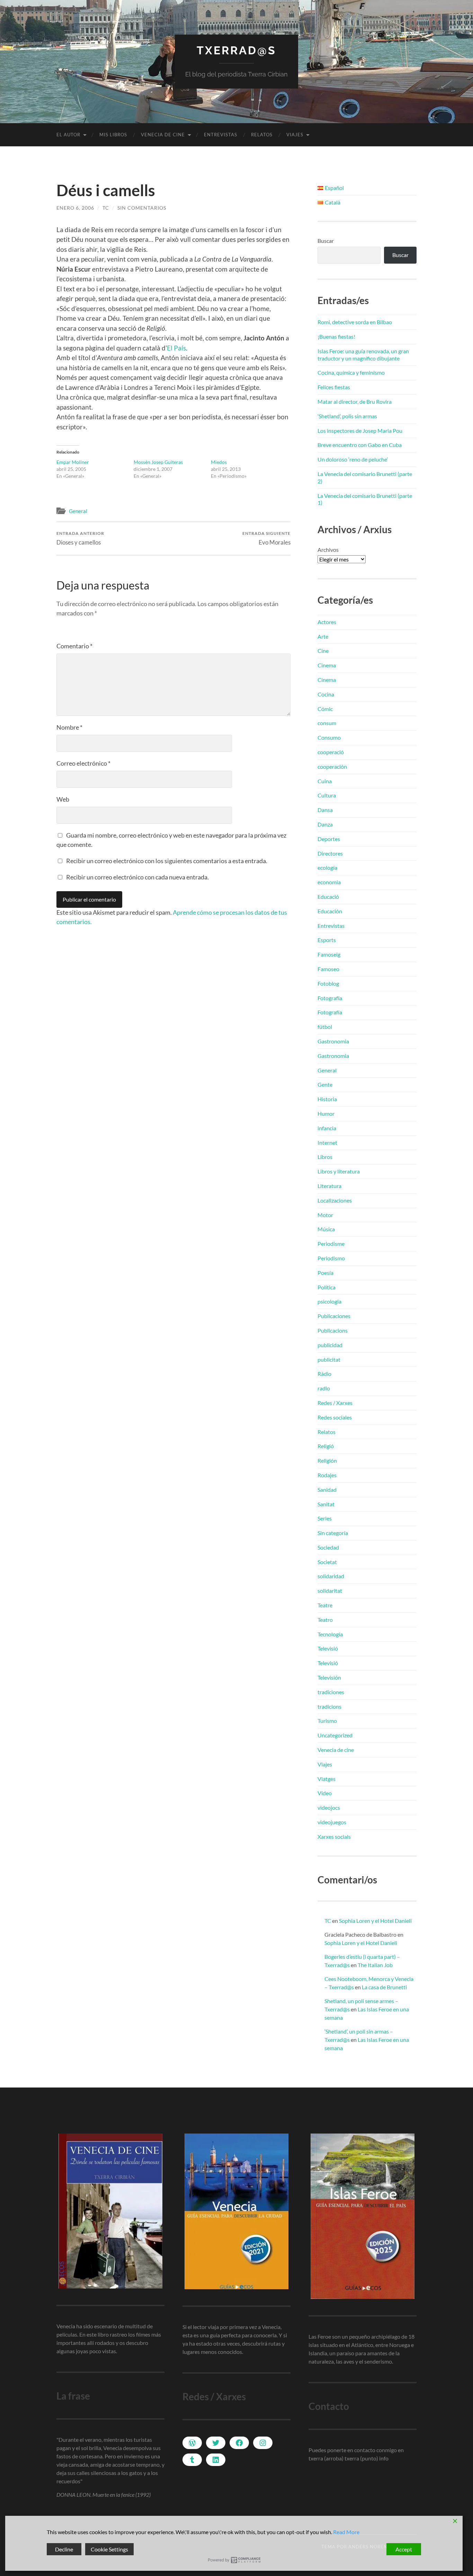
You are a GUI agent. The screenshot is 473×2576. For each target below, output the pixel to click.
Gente (325, 1084)
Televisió (328, 1648)
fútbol (325, 1027)
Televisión (329, 1677)
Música (326, 1229)
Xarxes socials (334, 1837)
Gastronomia (333, 1041)
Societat (327, 1562)
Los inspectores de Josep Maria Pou (360, 431)
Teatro (325, 1620)
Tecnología (330, 1634)
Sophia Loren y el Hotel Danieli (375, 1921)
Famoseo (328, 969)
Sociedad (328, 1547)
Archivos (328, 550)
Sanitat (326, 1504)
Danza (325, 824)
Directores (330, 853)
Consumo (329, 737)
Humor (326, 1113)
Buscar (326, 241)
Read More (346, 2532)
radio (324, 1388)
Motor (325, 1215)
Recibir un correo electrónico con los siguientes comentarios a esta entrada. (167, 861)
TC (106, 208)
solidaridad (331, 1576)
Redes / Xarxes (335, 1403)
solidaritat (330, 1591)
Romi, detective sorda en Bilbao (355, 322)
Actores (327, 622)
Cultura (327, 795)
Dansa (325, 810)
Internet (327, 1143)
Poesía (325, 1273)
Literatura (329, 1186)
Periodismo (331, 1258)
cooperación (332, 766)
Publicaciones (334, 1316)
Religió (326, 1446)
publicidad (330, 1345)
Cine (323, 651)
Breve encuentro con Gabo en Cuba (360, 445)
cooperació (331, 752)
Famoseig (329, 954)
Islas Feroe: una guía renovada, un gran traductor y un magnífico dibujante (363, 355)
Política (327, 1287)
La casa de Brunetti (384, 1987)
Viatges (327, 1779)
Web (63, 799)
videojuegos (332, 1822)
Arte (323, 636)
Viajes (295, 135)
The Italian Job (375, 1965)
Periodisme (331, 1244)
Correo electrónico (83, 763)
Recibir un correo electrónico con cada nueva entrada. (137, 877)
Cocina (326, 694)
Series (325, 1518)
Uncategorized (335, 1735)
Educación (330, 911)
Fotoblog (328, 983)
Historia (327, 1099)
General (78, 511)
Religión (327, 1460)
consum (327, 723)
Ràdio (324, 1374)
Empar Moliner (73, 462)
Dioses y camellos (80, 538)
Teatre (325, 1605)
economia (329, 882)
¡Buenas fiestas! (336, 336)
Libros (325, 1157)
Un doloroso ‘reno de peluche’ (353, 459)
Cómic (325, 709)
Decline (64, 2549)
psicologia (329, 1301)
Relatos (262, 135)
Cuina (325, 781)
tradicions (329, 1706)
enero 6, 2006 (75, 208)
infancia (327, 1128)
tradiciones (331, 1692)
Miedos (219, 462)
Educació (328, 897)
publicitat (329, 1359)
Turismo (327, 1721)
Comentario (74, 646)
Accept (404, 2549)
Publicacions (333, 1330)
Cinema (327, 665)
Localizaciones (335, 1200)
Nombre (69, 727)
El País (176, 348)
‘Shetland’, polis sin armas (347, 416)
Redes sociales (335, 1417)
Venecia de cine (163, 135)
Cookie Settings (109, 2549)
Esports (327, 940)
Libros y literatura (339, 1171)
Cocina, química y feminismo (351, 372)
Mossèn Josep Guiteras (158, 462)
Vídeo (325, 1793)
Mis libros (113, 135)
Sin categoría (333, 1533)
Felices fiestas (334, 387)
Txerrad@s (237, 50)
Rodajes (327, 1475)
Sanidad (327, 1490)
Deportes (329, 839)
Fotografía (330, 998)
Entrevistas (221, 135)
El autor (68, 135)
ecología (327, 867)
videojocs (329, 1807)
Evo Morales (266, 538)
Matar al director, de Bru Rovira (355, 401)
